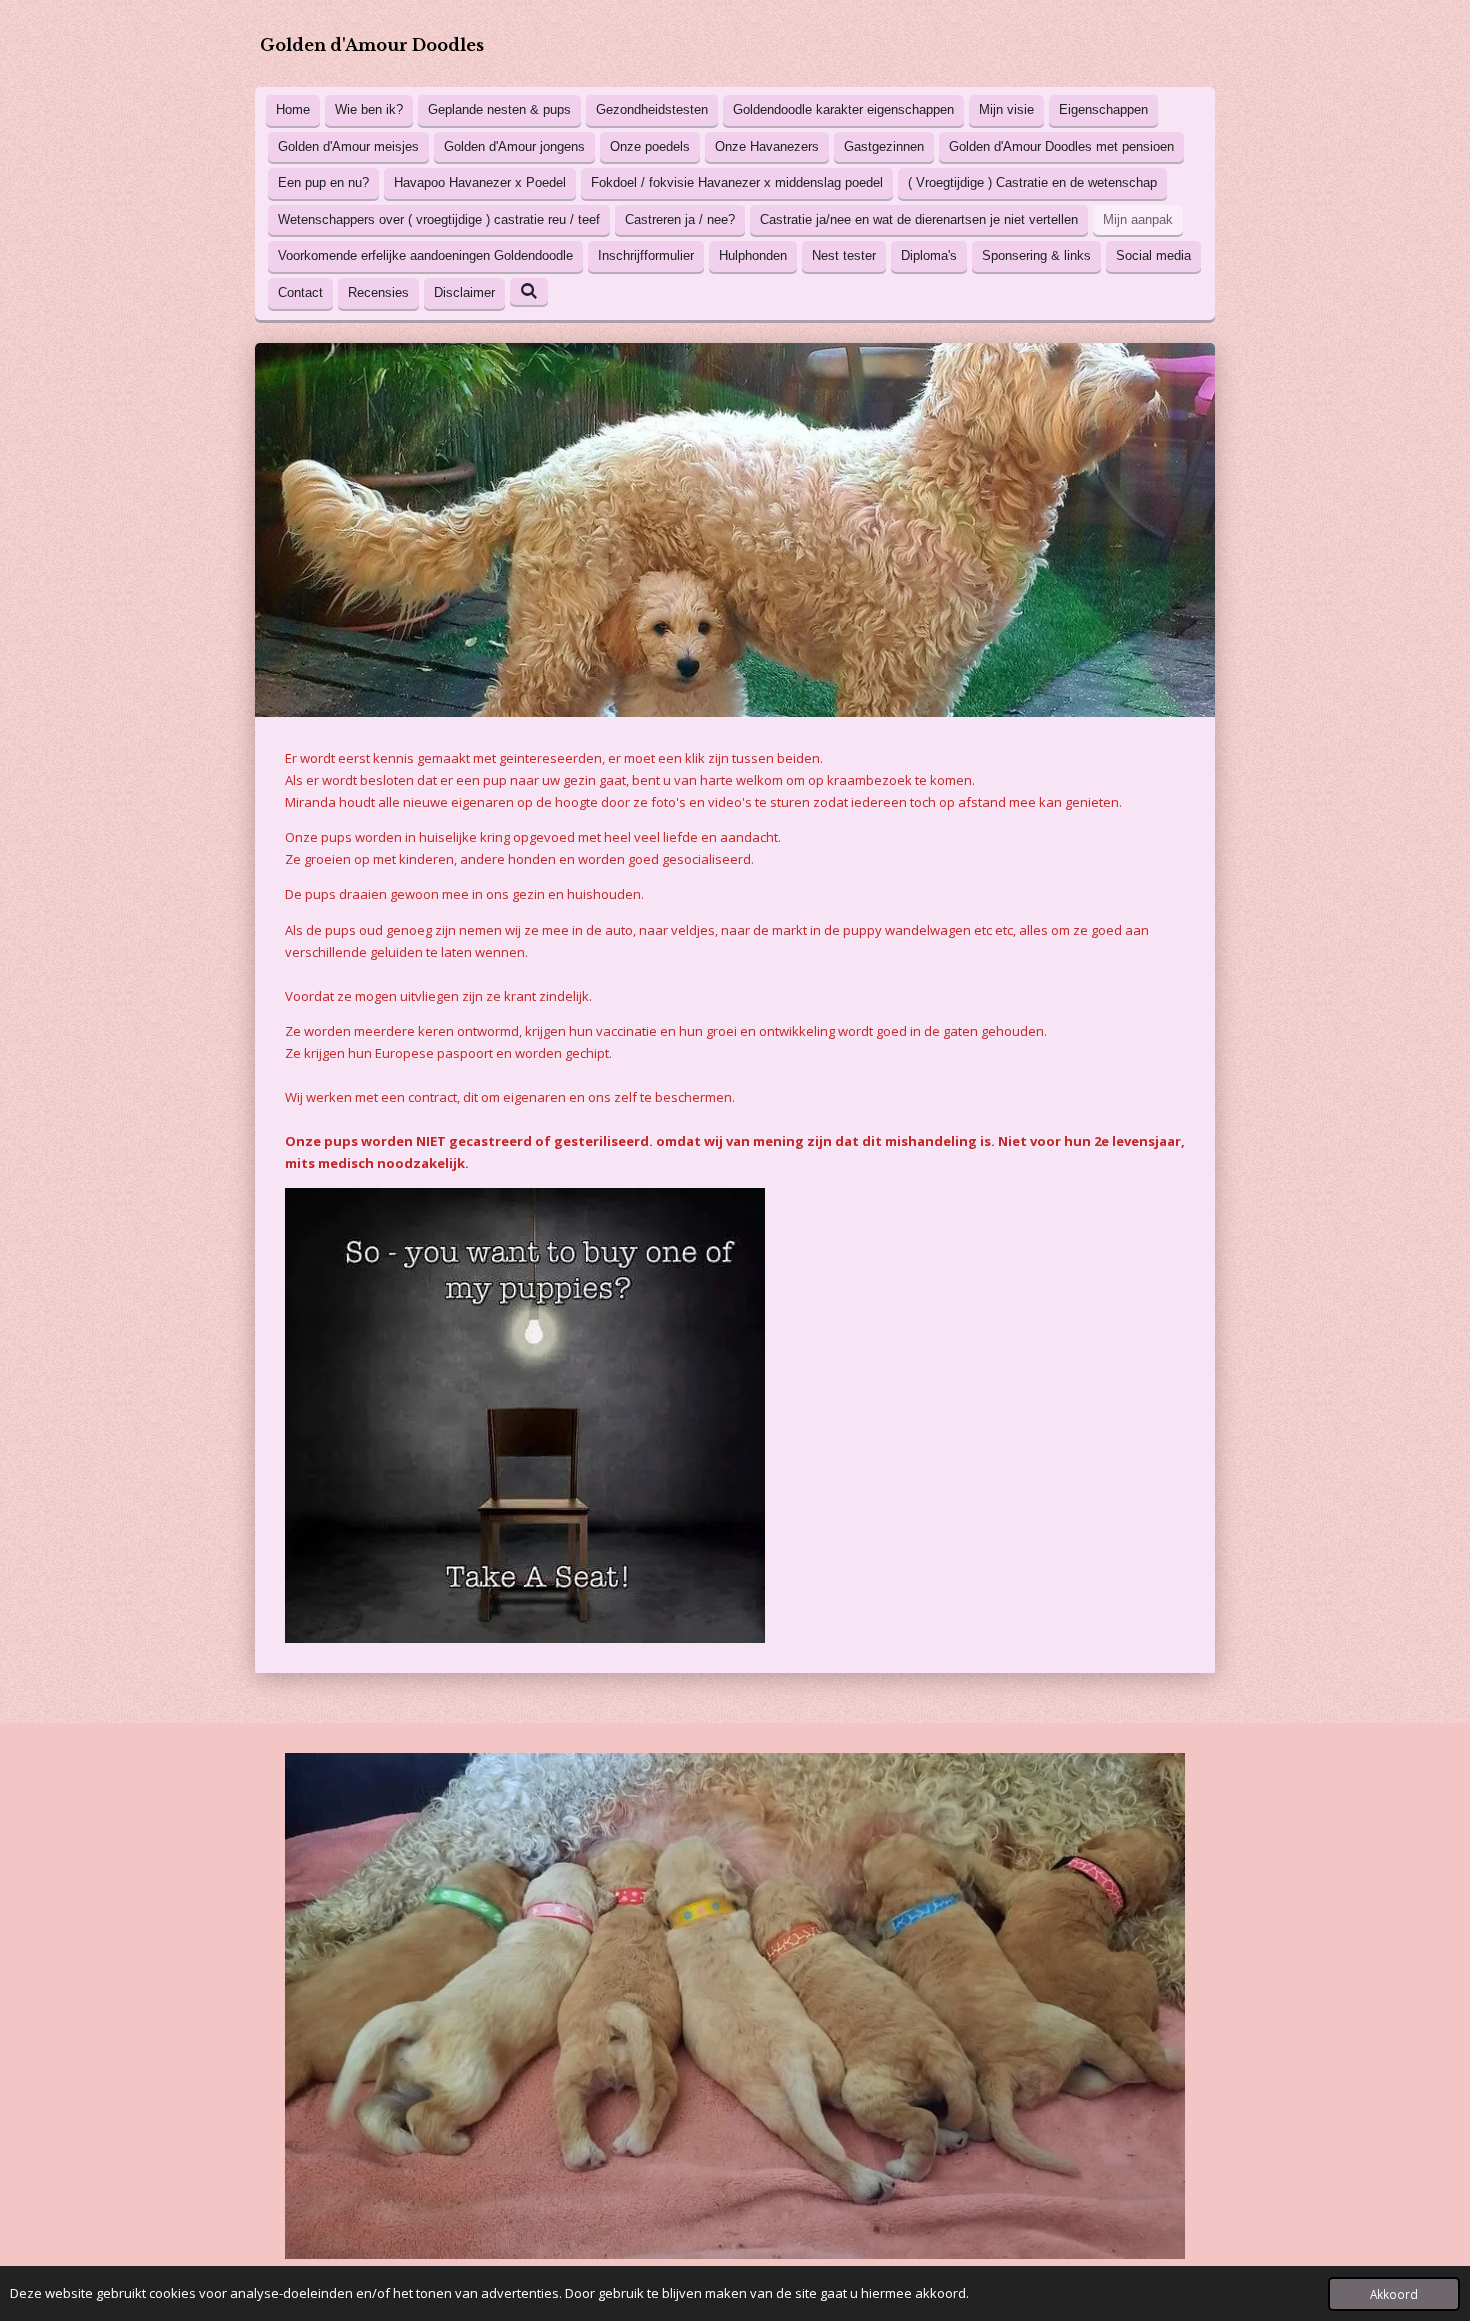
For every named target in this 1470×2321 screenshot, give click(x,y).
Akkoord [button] (1394, 2294)
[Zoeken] (529, 291)
